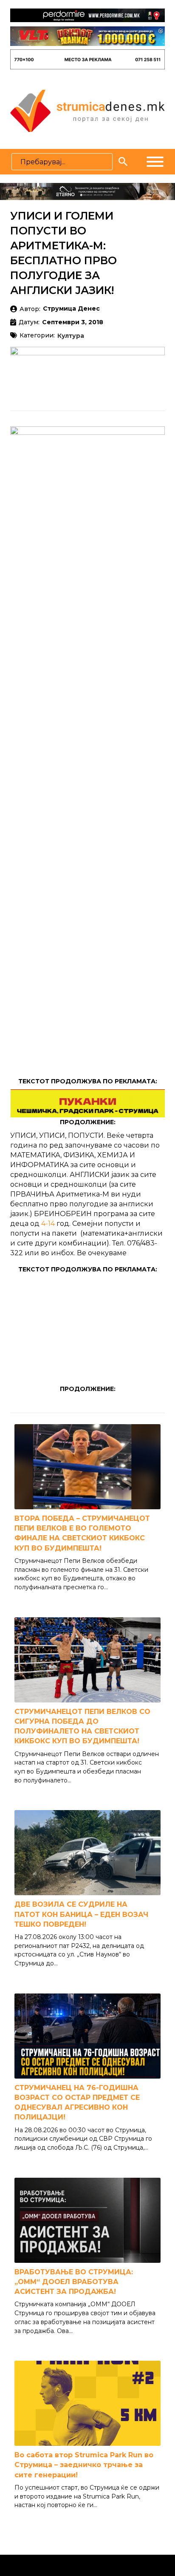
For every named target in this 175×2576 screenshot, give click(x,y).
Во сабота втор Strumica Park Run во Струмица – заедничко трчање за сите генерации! (84, 2465)
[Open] (155, 162)
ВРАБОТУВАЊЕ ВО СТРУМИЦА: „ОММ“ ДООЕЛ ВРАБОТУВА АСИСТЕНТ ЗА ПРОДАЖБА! (74, 2282)
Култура (71, 336)
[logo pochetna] (87, 110)
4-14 (48, 1223)
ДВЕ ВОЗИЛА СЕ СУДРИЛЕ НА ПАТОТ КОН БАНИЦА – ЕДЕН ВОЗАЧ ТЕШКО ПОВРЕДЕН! (81, 1914)
